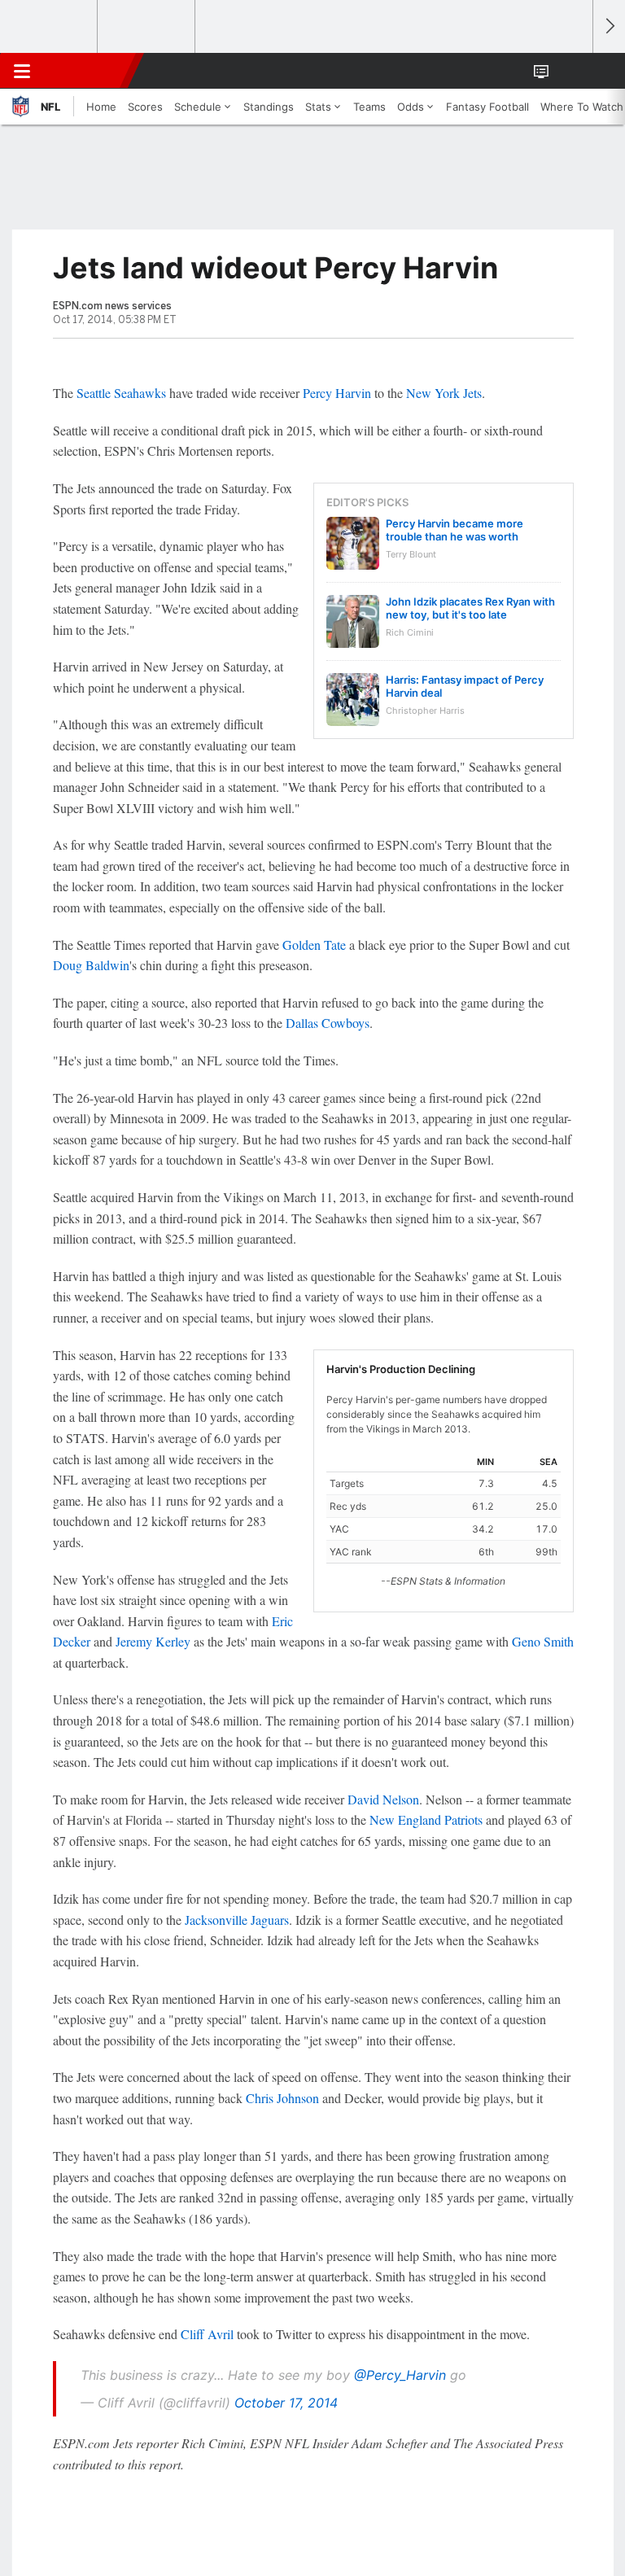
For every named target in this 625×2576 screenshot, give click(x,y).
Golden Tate (314, 945)
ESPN (87, 71)
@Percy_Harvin (400, 2375)
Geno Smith (543, 1641)
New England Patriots (426, 1819)
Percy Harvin (337, 393)
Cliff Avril (207, 2334)
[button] (571, 71)
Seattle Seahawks (121, 393)
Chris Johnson (282, 2098)
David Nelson (383, 1799)
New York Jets (444, 393)
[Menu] (22, 71)
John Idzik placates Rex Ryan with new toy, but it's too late (470, 608)
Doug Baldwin (91, 965)
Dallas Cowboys (328, 1023)
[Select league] (50, 27)
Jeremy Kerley (153, 1641)
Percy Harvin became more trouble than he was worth (455, 530)
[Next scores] (609, 26)
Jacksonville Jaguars (237, 1920)
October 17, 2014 (286, 2403)
